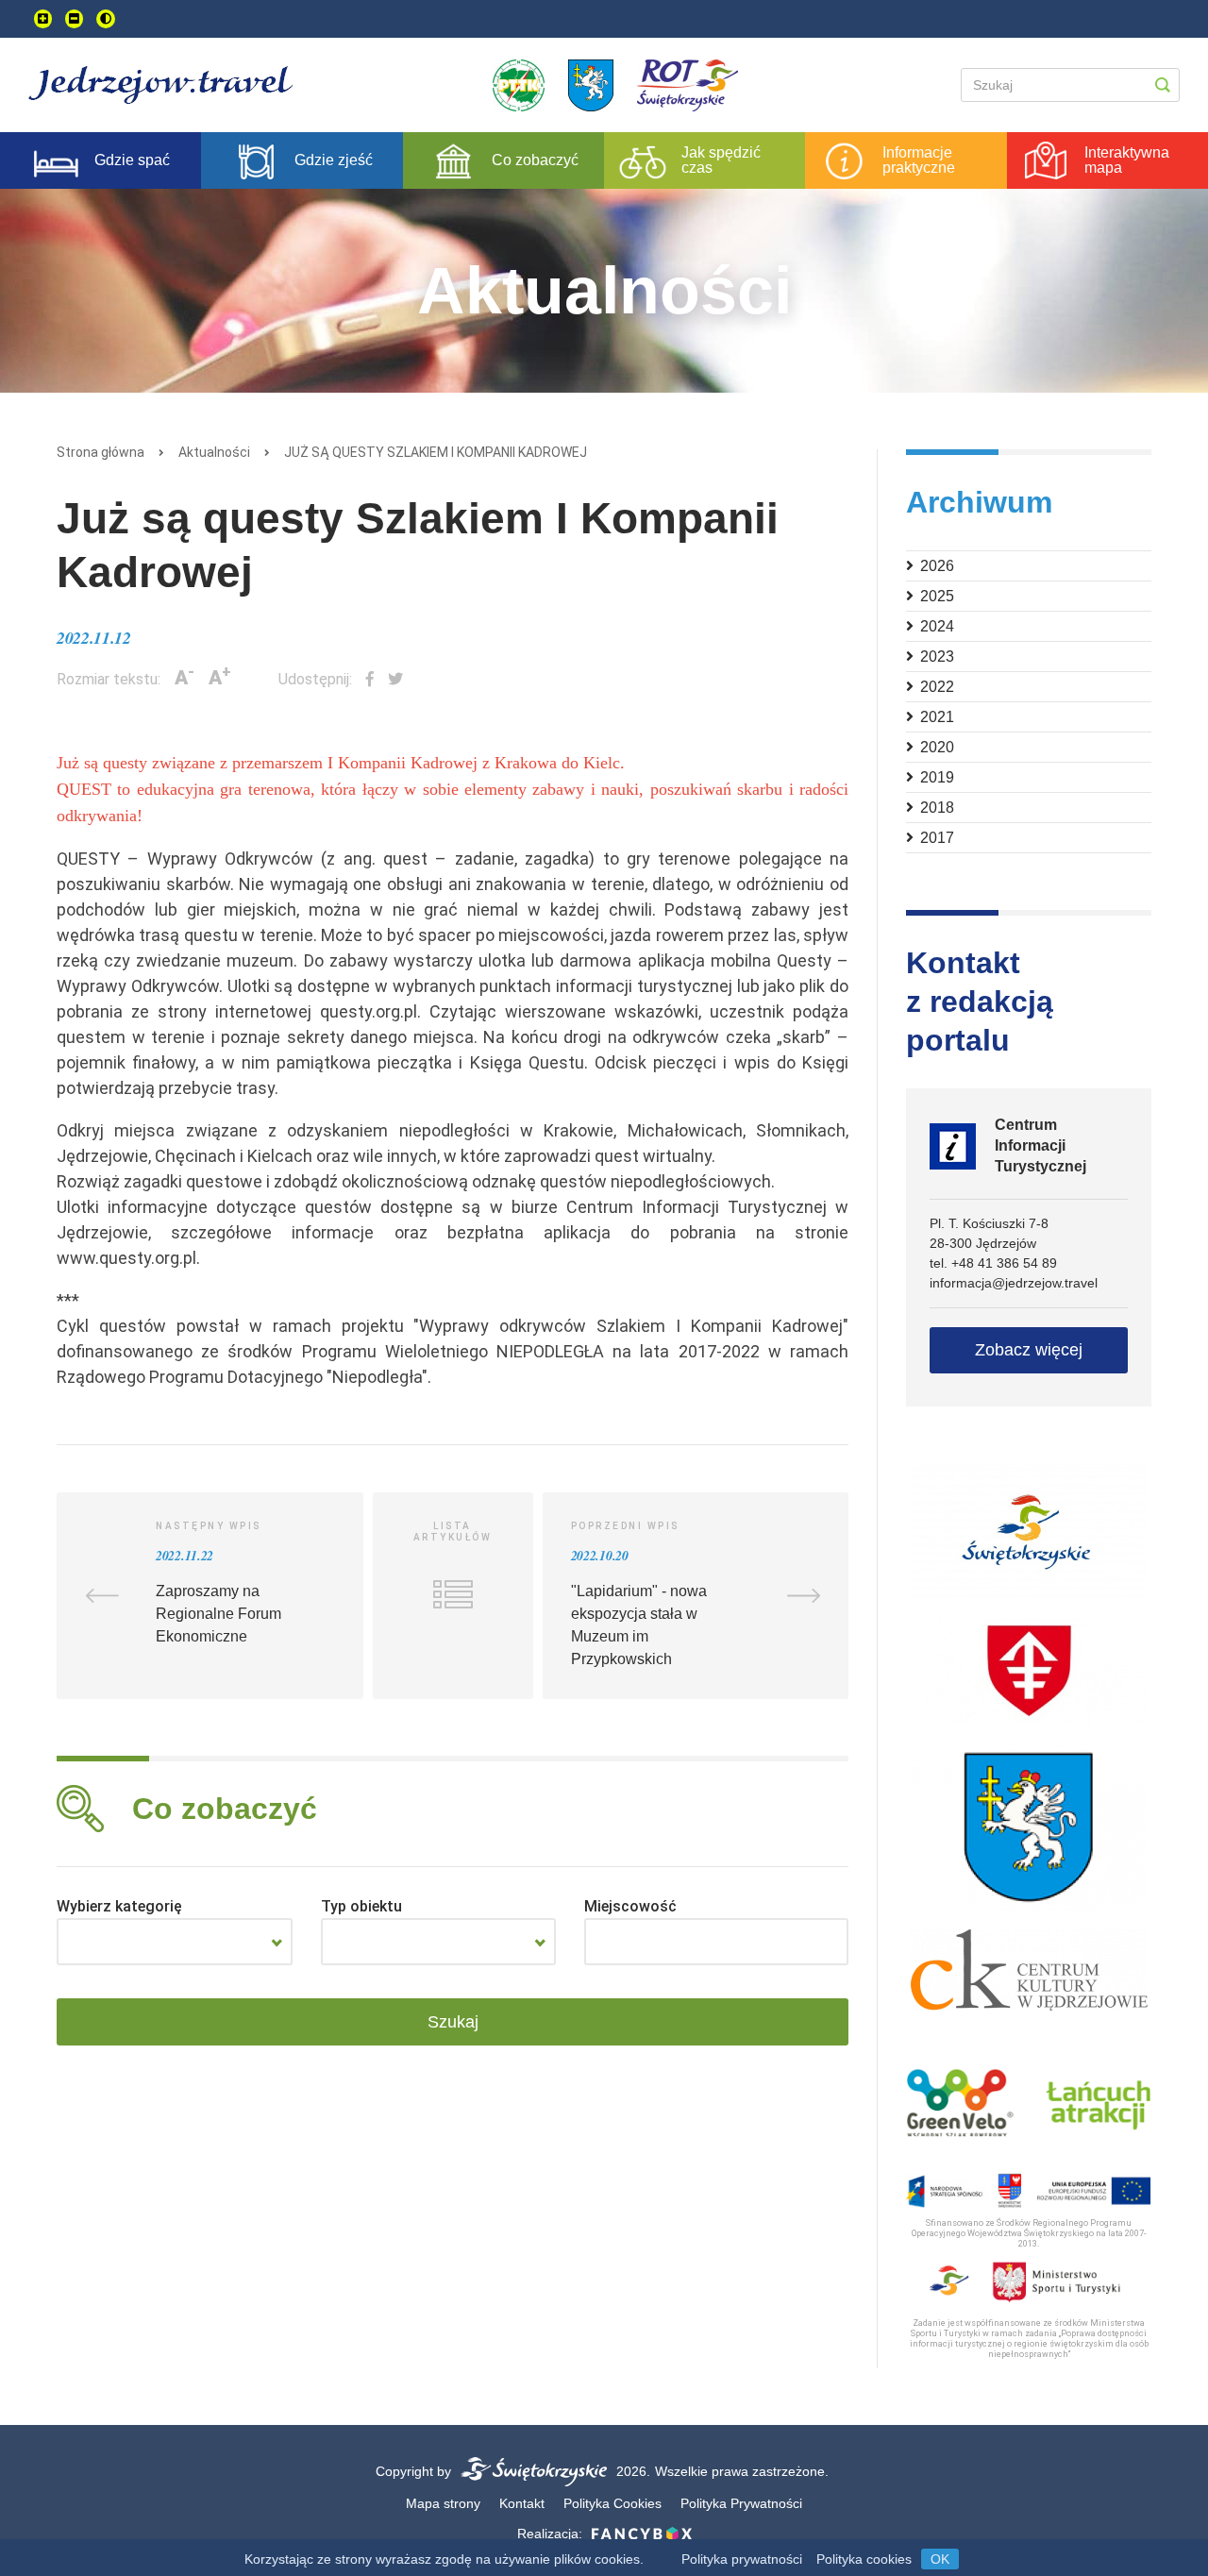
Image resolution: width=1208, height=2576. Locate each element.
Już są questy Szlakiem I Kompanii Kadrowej (436, 452)
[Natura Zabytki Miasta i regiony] (175, 1942)
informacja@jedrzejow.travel (1014, 1283)
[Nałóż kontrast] (106, 19)
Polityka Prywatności (741, 2503)
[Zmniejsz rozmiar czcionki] (74, 19)
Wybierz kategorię (119, 1906)
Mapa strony (443, 2503)
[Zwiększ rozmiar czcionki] (43, 19)
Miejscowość (630, 1906)
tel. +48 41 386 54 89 (993, 1263)
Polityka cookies (864, 2559)
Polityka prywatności (742, 2559)
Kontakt (522, 2503)
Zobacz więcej (1029, 1350)
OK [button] (940, 2559)
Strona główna (101, 452)
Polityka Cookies (612, 2503)
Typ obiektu (361, 1906)
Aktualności (214, 452)
